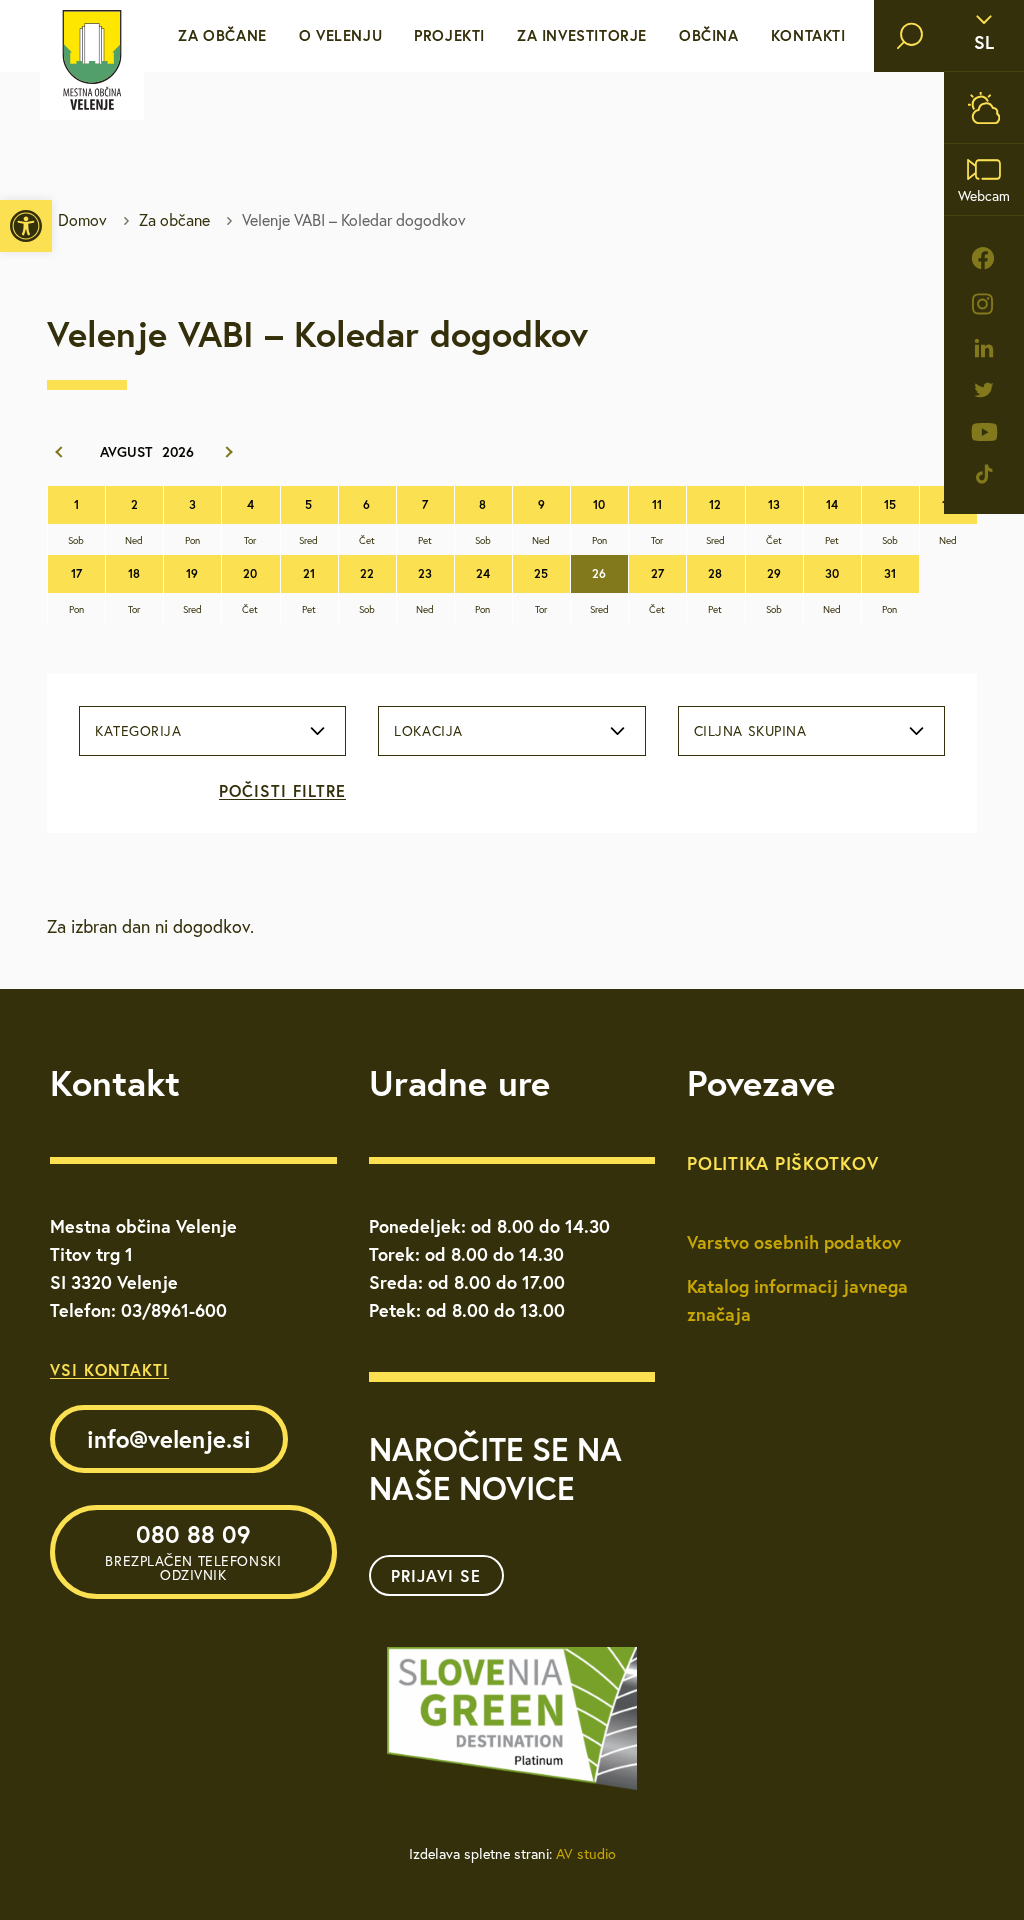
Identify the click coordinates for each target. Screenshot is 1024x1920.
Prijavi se (436, 1575)
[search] (910, 36)
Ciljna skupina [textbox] (750, 731)
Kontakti (808, 35)
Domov (82, 220)
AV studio (586, 1854)
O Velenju (340, 35)
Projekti (449, 35)
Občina (709, 35)
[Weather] (984, 107)
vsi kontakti (109, 1369)
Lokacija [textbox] (428, 731)
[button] (26, 226)
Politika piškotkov (782, 1163)
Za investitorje (582, 35)
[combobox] (212, 731)
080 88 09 (193, 1551)
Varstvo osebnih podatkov (794, 1242)
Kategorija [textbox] (138, 731)
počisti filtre (282, 790)
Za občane (222, 35)
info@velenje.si (169, 1439)
